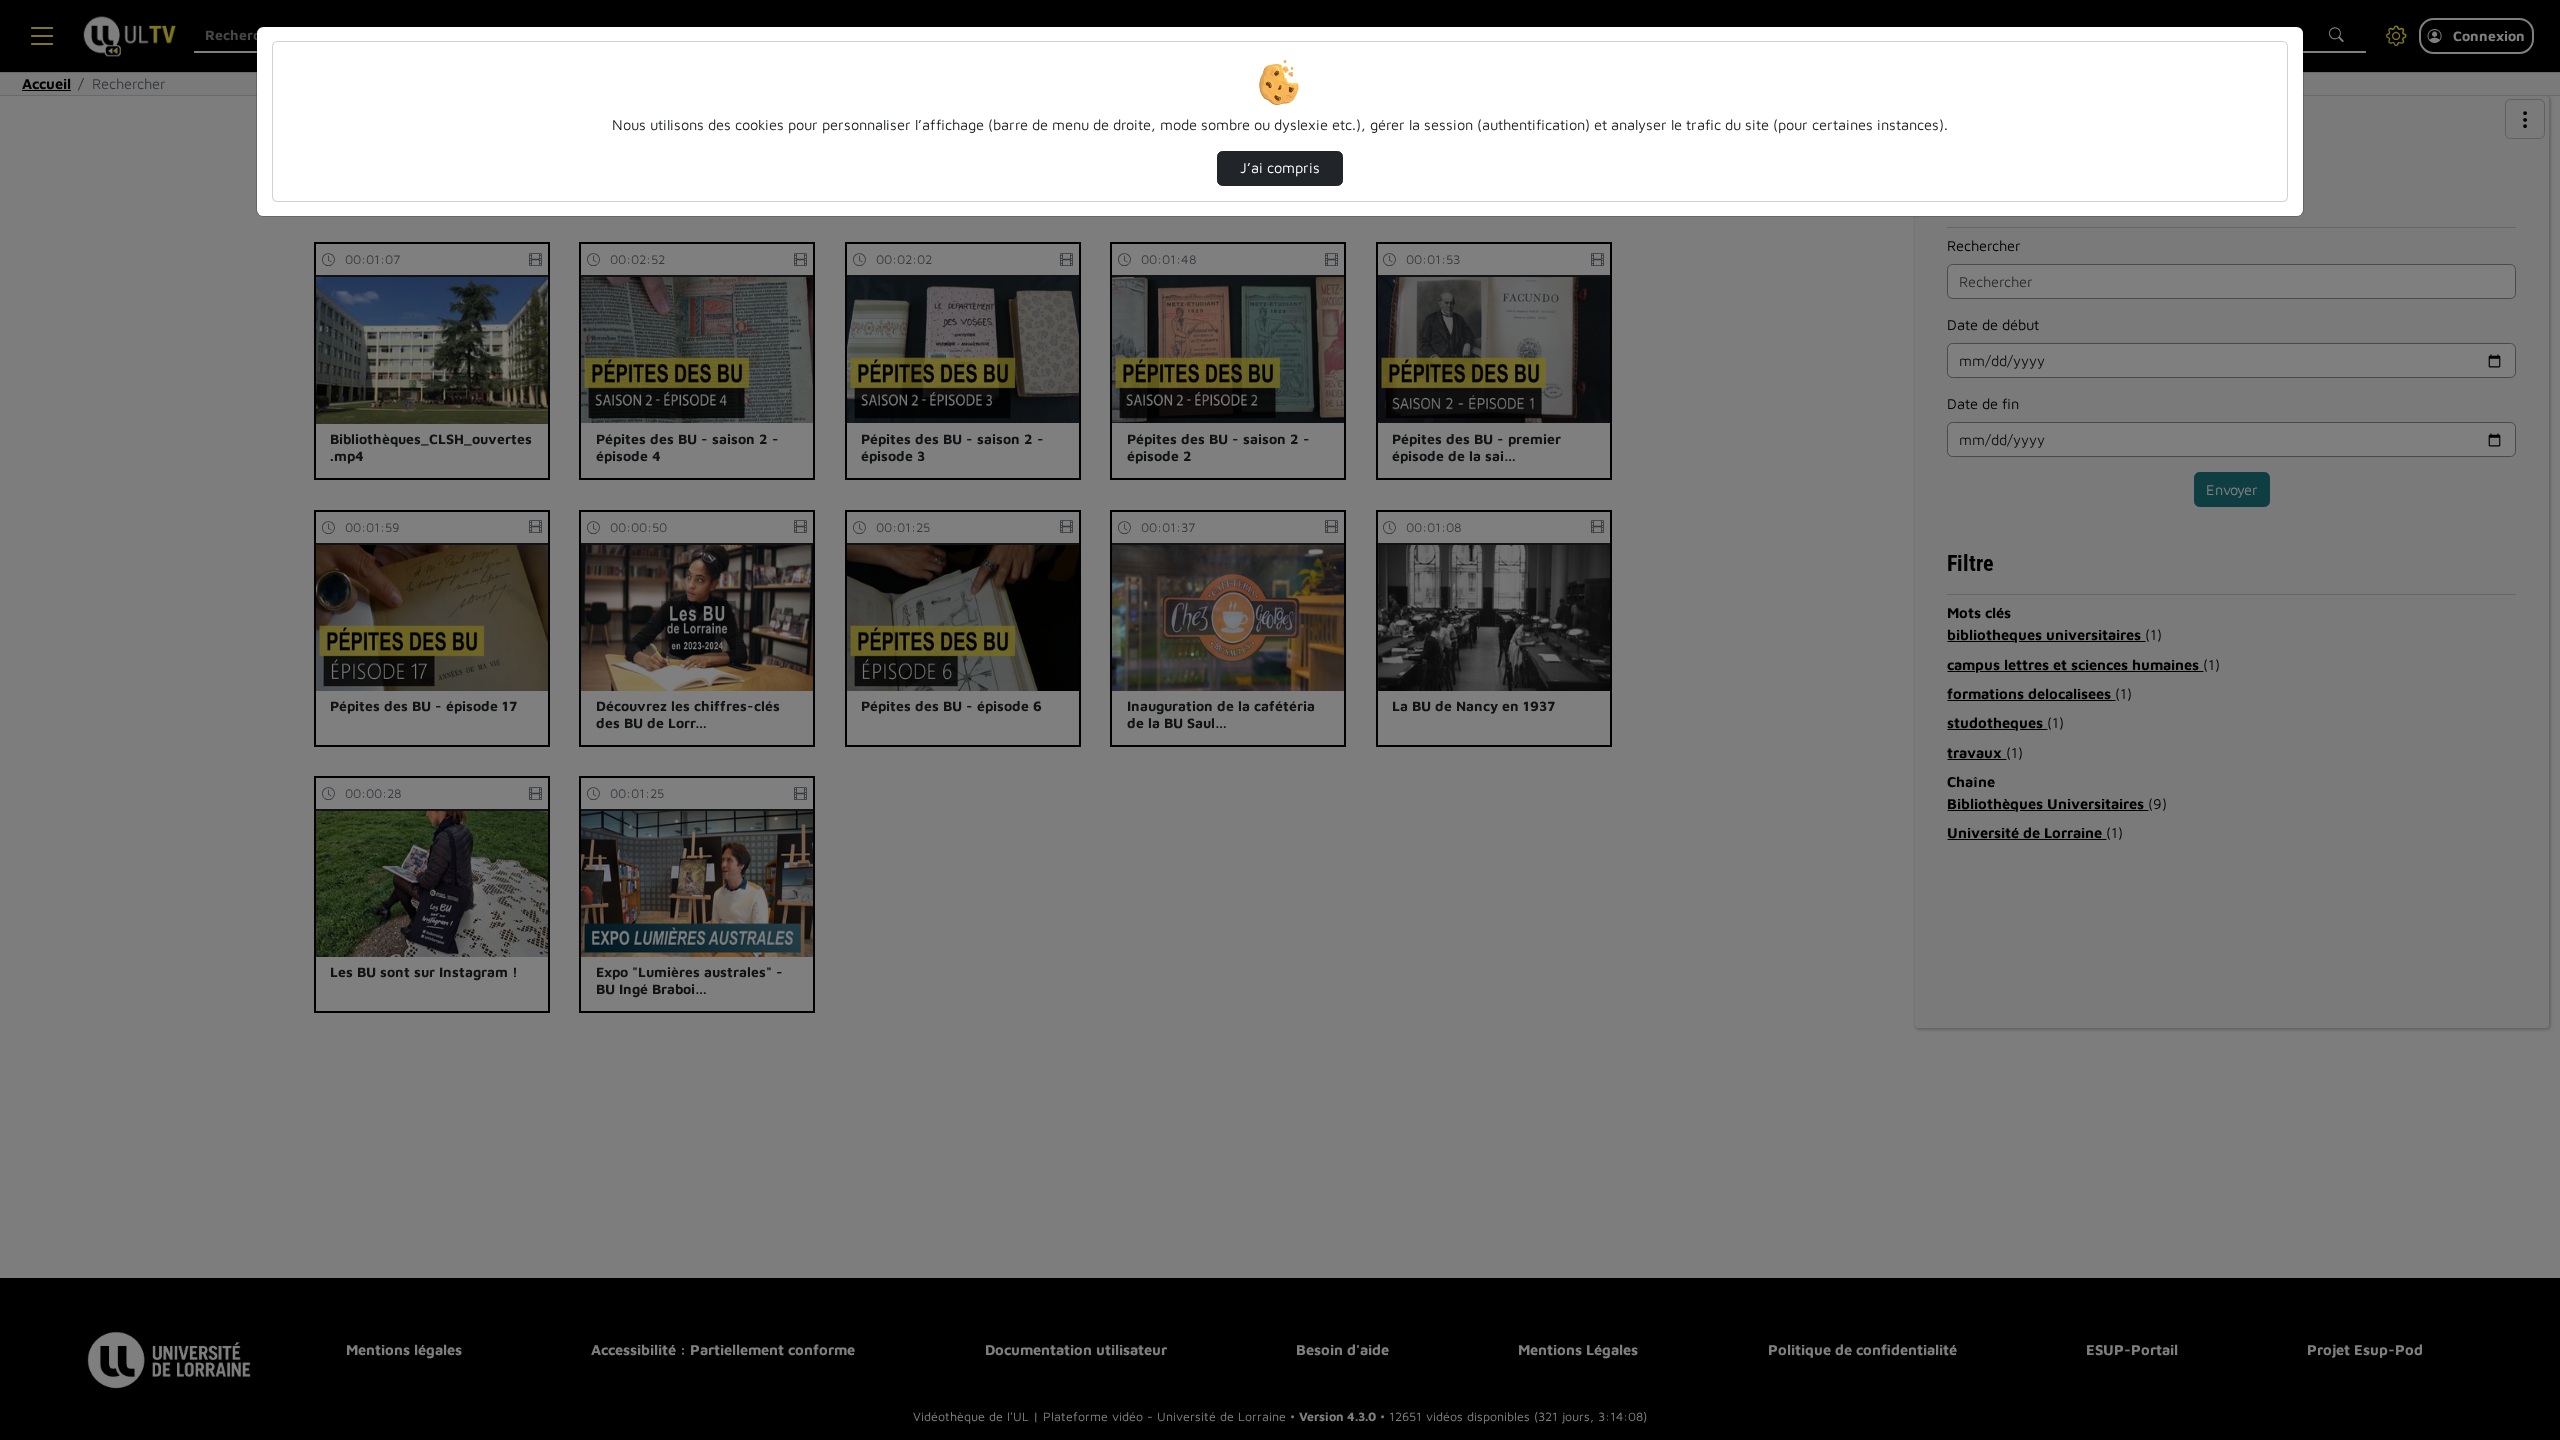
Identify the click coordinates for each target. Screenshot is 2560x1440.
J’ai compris (1280, 167)
